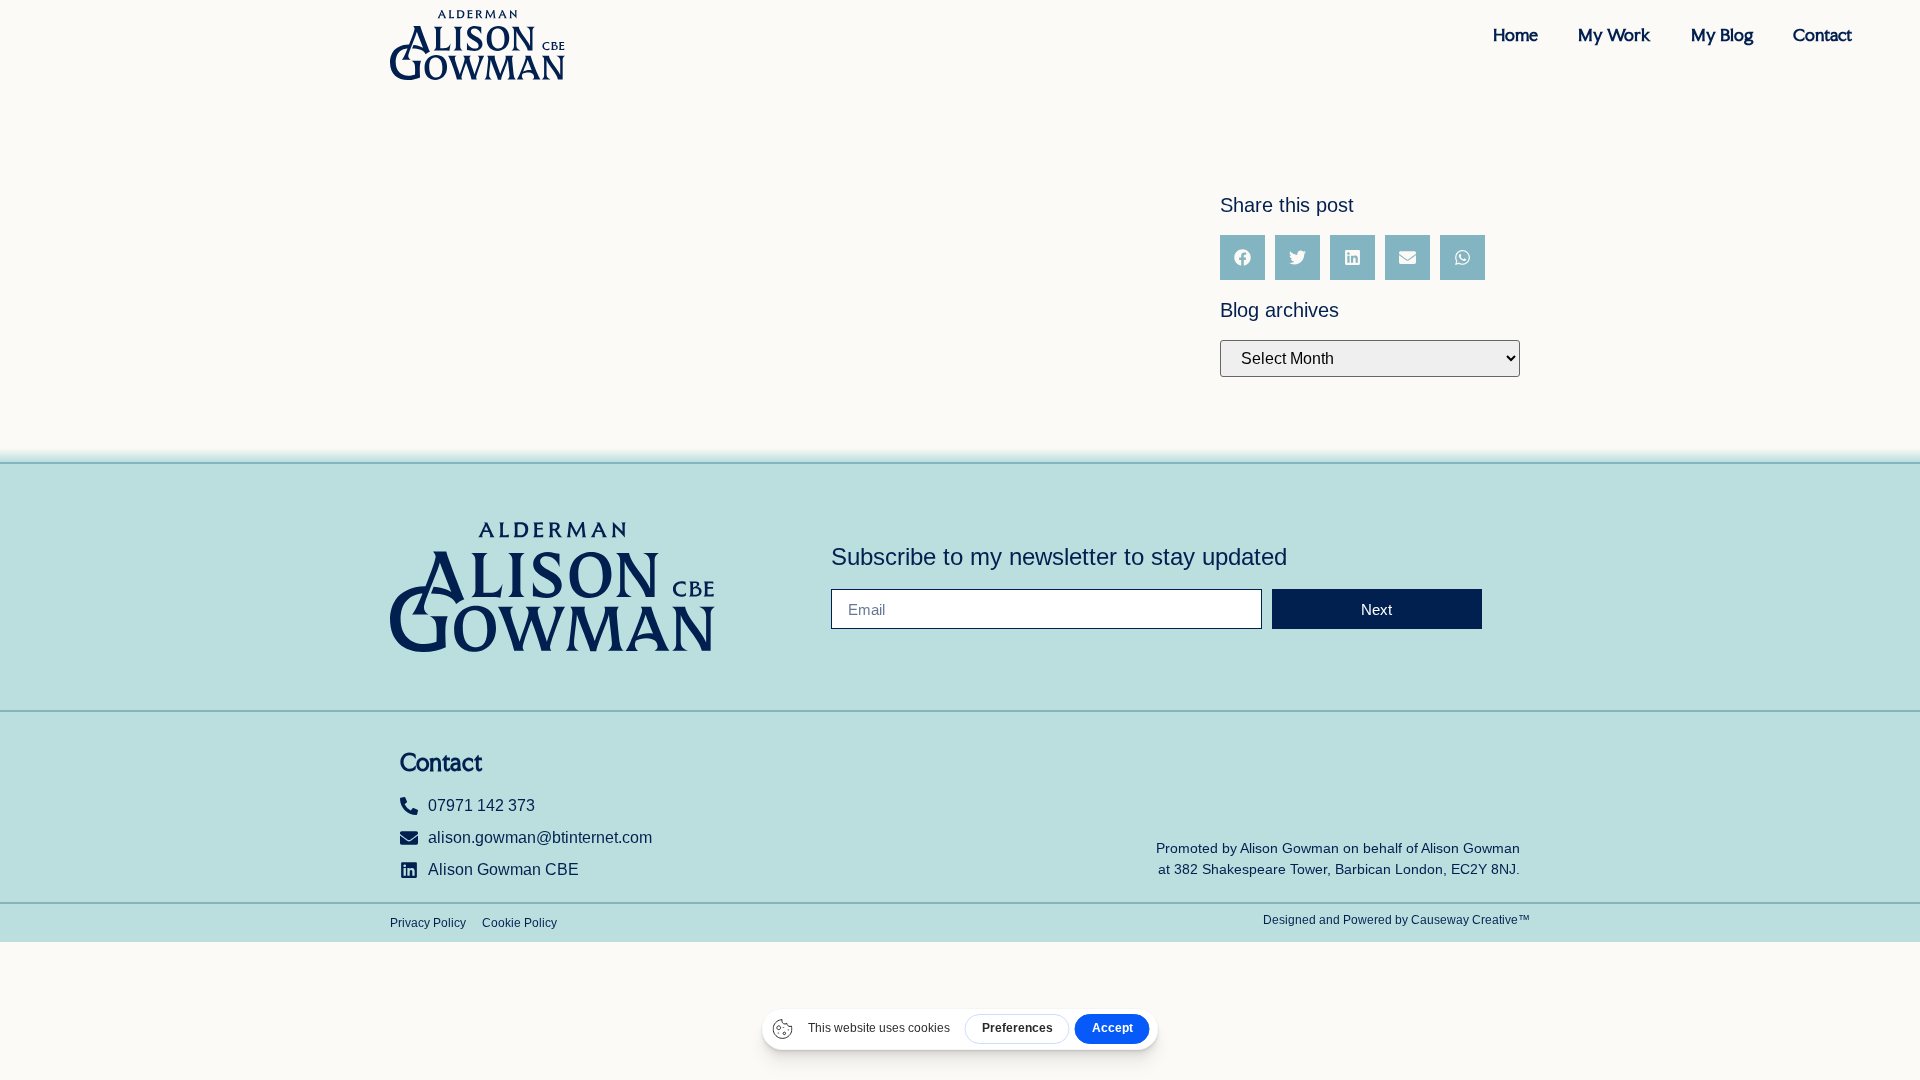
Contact (1822, 34)
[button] (1242, 257)
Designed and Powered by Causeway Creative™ (1396, 920)
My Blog (1722, 34)
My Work (1614, 34)
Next (1376, 609)
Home (1515, 34)
